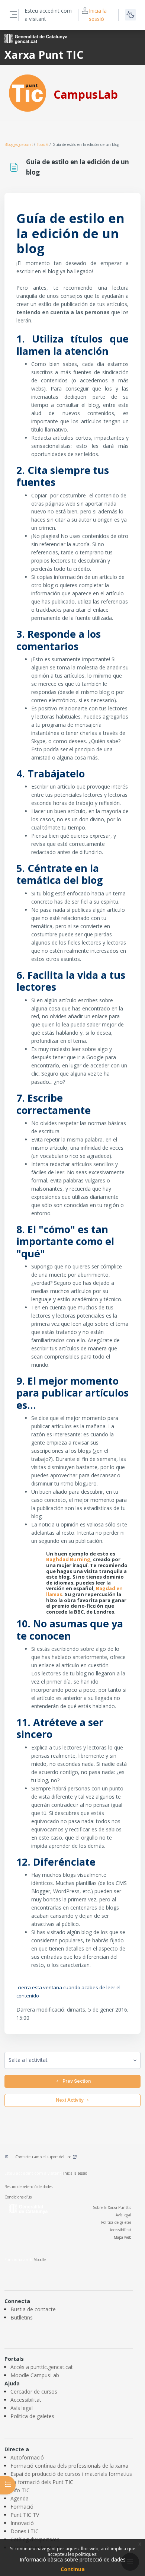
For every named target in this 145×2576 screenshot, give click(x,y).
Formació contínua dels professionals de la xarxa (69, 2466)
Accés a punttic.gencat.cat (42, 2367)
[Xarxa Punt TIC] (28, 93)
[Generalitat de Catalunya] (36, 38)
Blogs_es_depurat (19, 144)
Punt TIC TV (25, 2515)
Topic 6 (43, 144)
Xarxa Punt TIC (44, 55)
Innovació (22, 2523)
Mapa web (123, 2237)
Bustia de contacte (33, 2309)
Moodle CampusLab (35, 2375)
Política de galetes (116, 2222)
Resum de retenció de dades (28, 2187)
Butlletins (22, 2317)
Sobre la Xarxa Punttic (112, 2207)
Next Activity (70, 2100)
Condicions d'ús (18, 2197)
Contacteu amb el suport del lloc (43, 2157)
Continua (73, 2569)
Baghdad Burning (68, 1559)
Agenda (20, 2498)
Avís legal (123, 2215)
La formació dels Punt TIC (42, 2482)
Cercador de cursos (34, 2392)
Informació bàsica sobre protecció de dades (73, 2559)
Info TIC (20, 2490)
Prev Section (75, 2081)
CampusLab (86, 94)
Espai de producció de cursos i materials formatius (71, 2474)
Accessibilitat (120, 2230)
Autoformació (27, 2457)
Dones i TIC (25, 2531)
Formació (22, 2507)
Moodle (40, 2260)
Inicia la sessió (98, 15)
